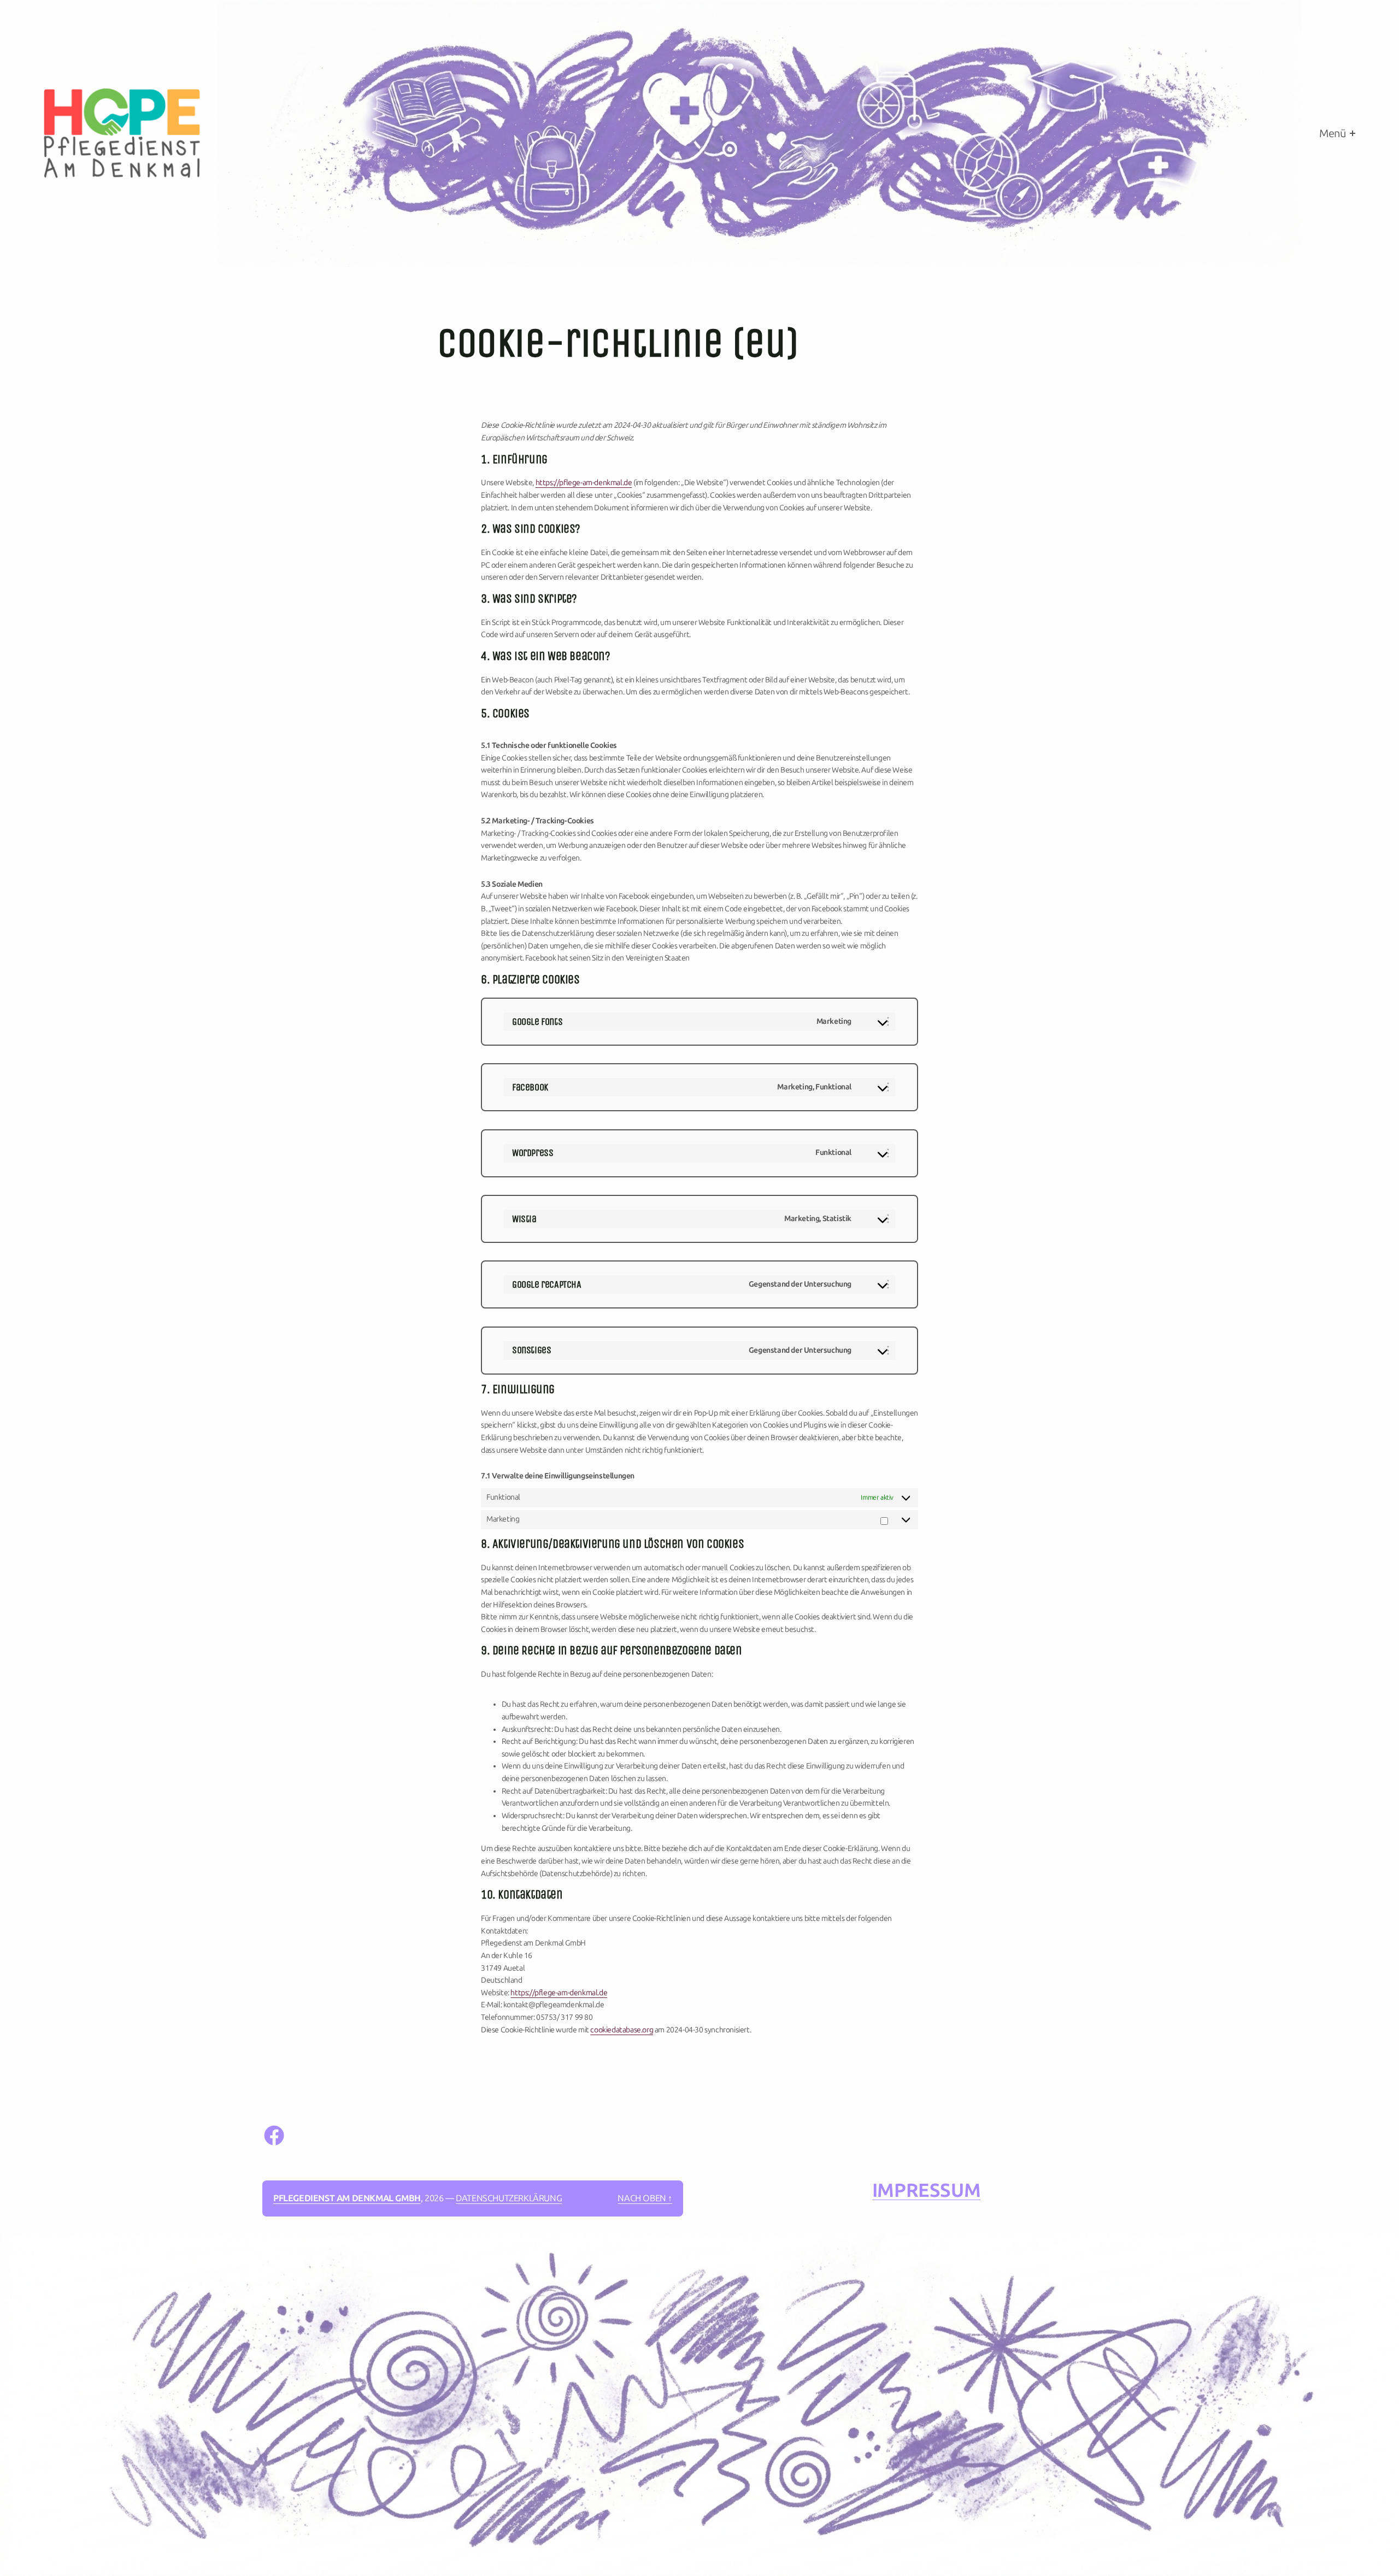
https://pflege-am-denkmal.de (584, 483)
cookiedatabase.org (622, 2030)
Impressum (926, 2191)
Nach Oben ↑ (645, 2198)
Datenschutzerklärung (509, 2198)
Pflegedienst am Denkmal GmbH (347, 2198)
